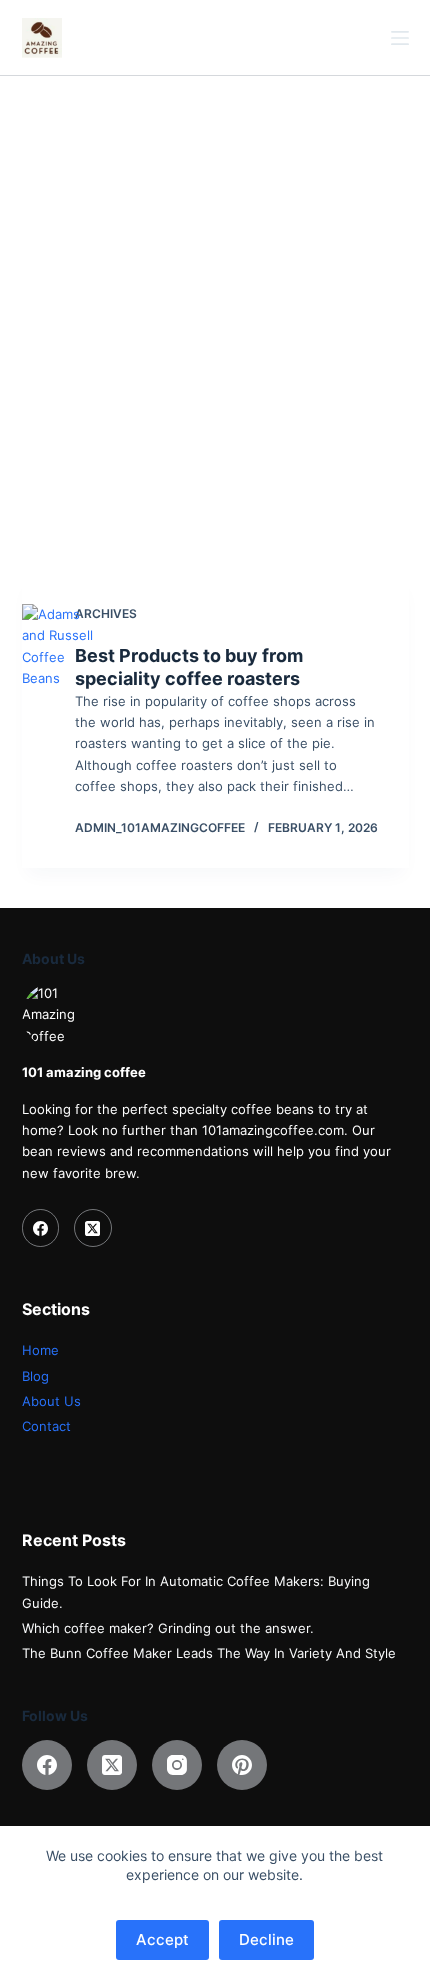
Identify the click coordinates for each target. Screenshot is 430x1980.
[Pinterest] (242, 1765)
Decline (266, 1939)
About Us (51, 1401)
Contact (46, 1426)
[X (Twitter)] (93, 1228)
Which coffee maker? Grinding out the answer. (168, 1628)
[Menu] (400, 38)
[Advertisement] (215, 301)
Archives (106, 613)
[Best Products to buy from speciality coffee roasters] (64, 721)
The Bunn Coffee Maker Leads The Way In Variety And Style (209, 1653)
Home (40, 1350)
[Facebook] (41, 1228)
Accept (162, 1939)
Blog (35, 1376)
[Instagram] (177, 1765)
